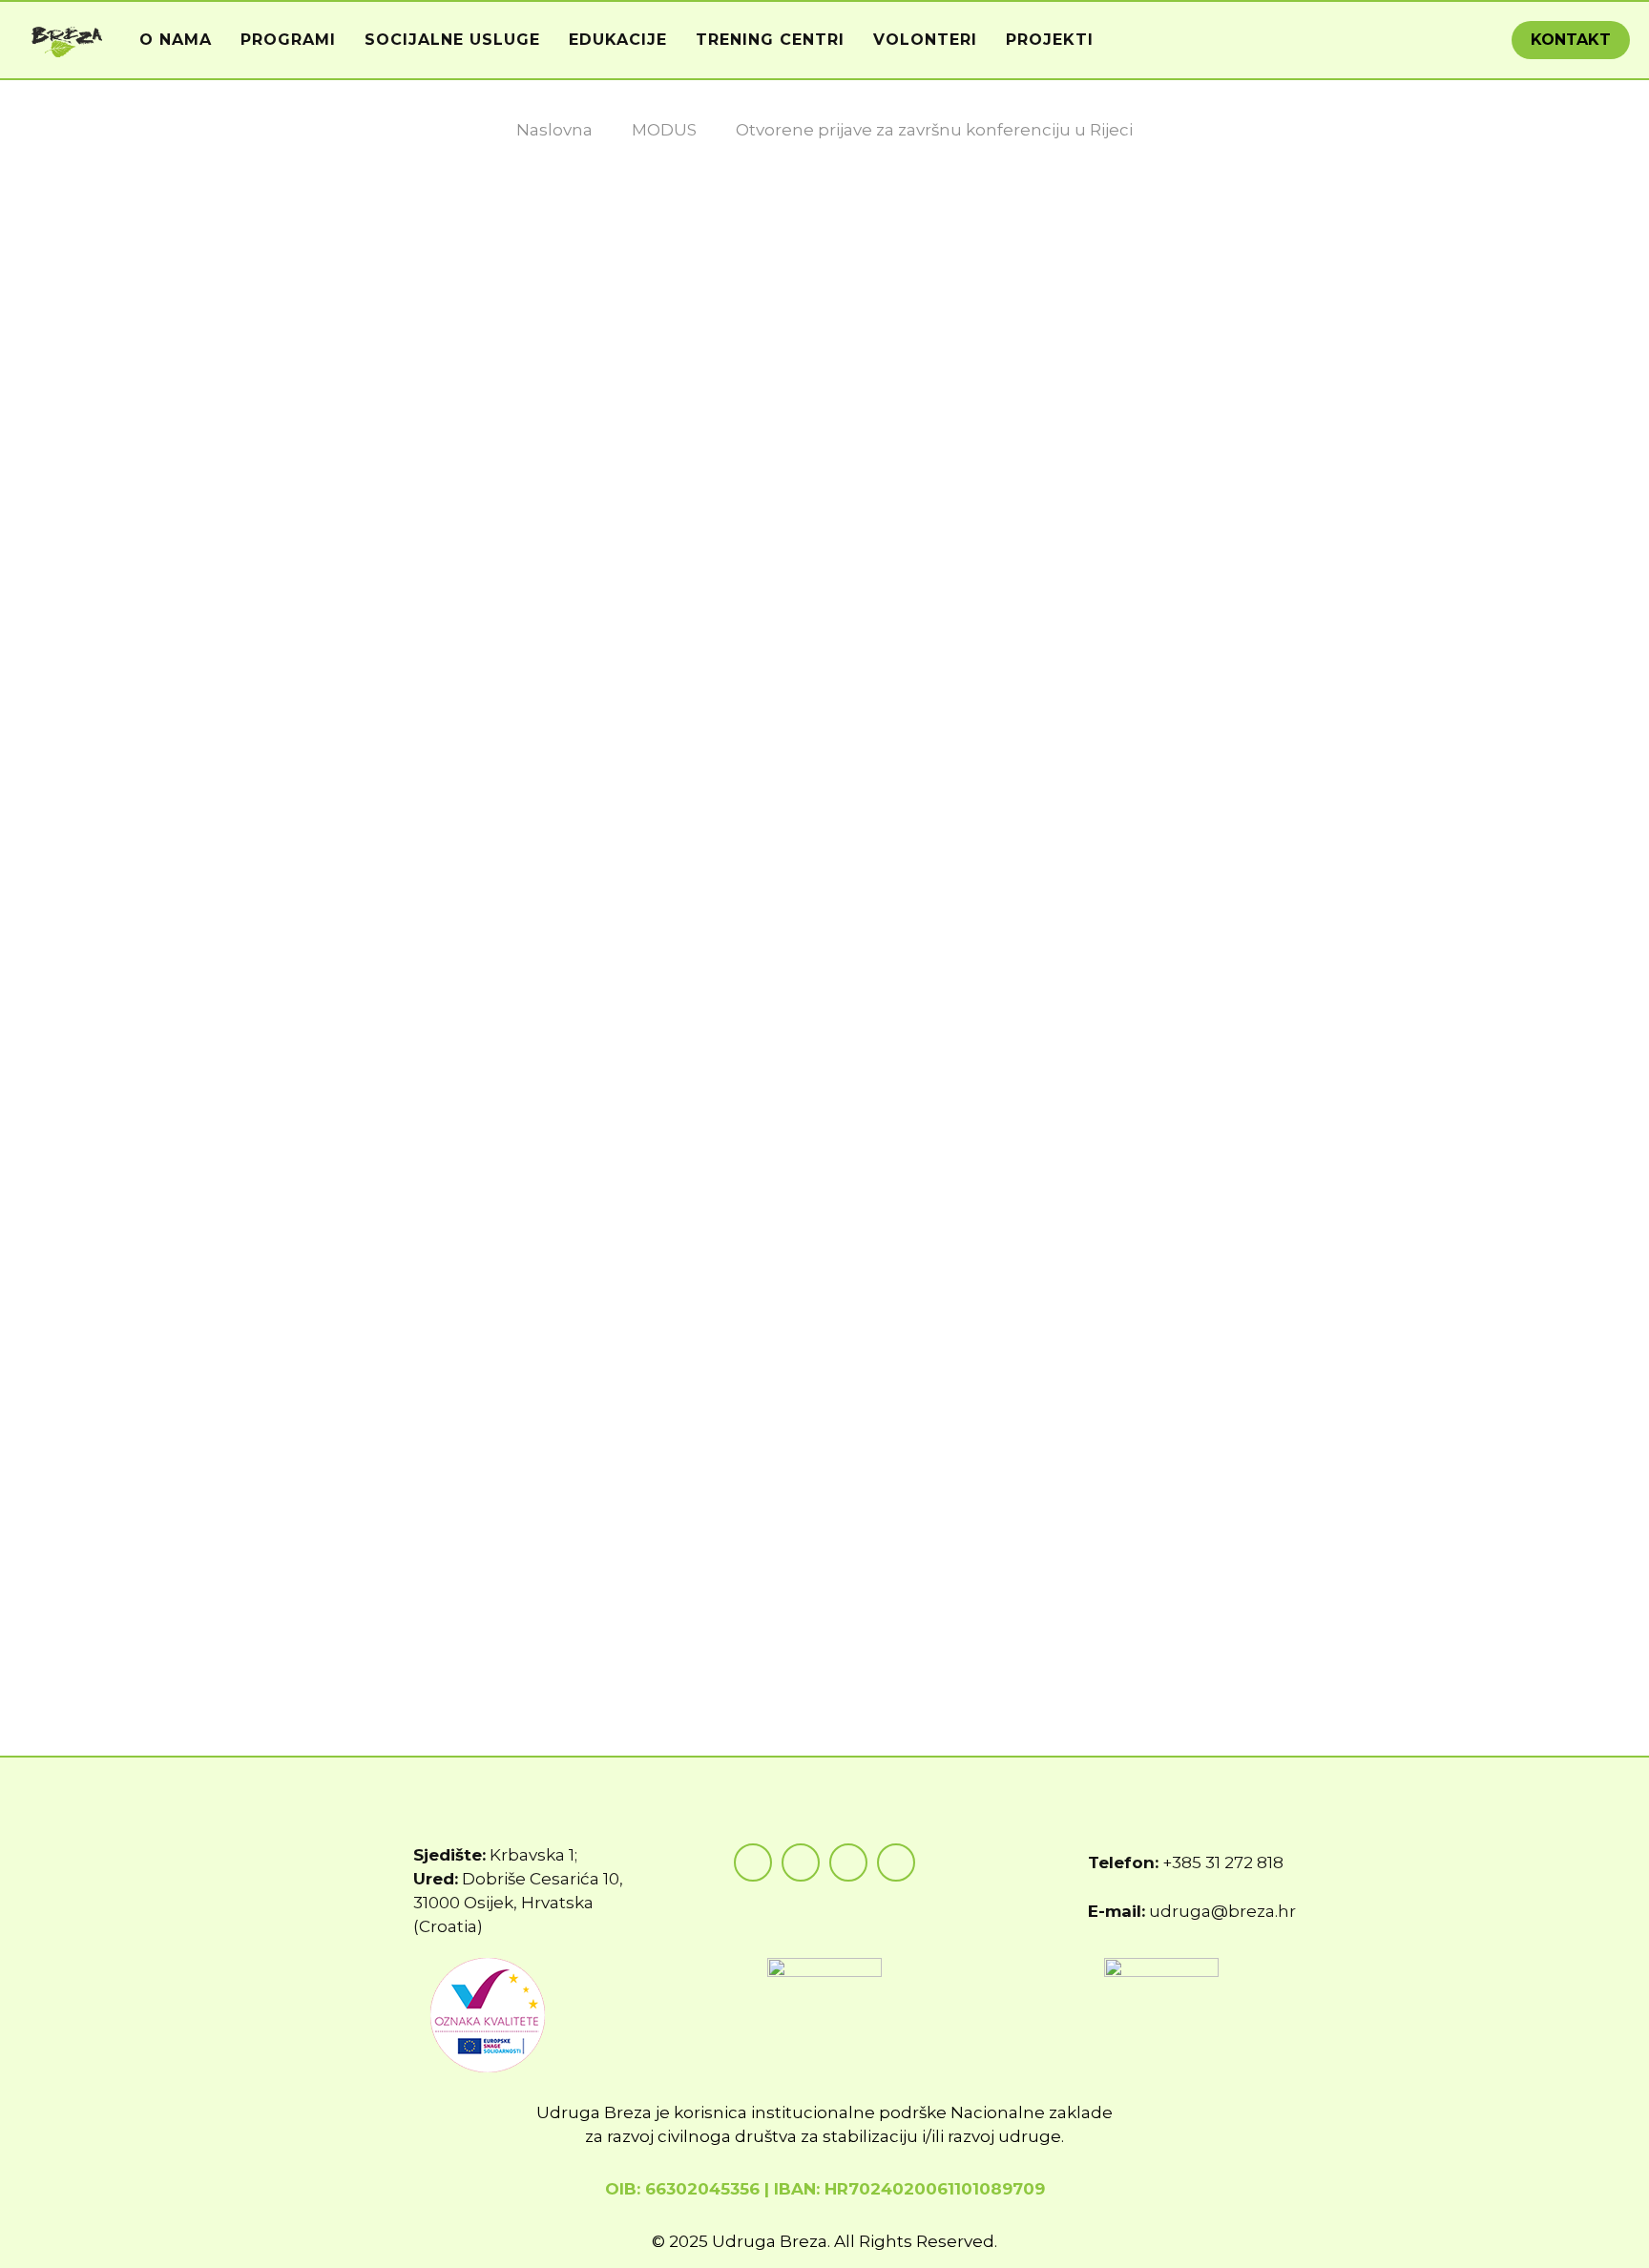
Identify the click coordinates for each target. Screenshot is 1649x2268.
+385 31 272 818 (1223, 1862)
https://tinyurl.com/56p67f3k (699, 1500)
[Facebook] (753, 1862)
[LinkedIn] (896, 1862)
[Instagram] (801, 1862)
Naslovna (554, 130)
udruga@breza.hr (1222, 1911)
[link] (598, 1595)
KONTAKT (1571, 40)
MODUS (664, 130)
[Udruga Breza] (67, 40)
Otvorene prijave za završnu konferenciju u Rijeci (934, 130)
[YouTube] (848, 1862)
